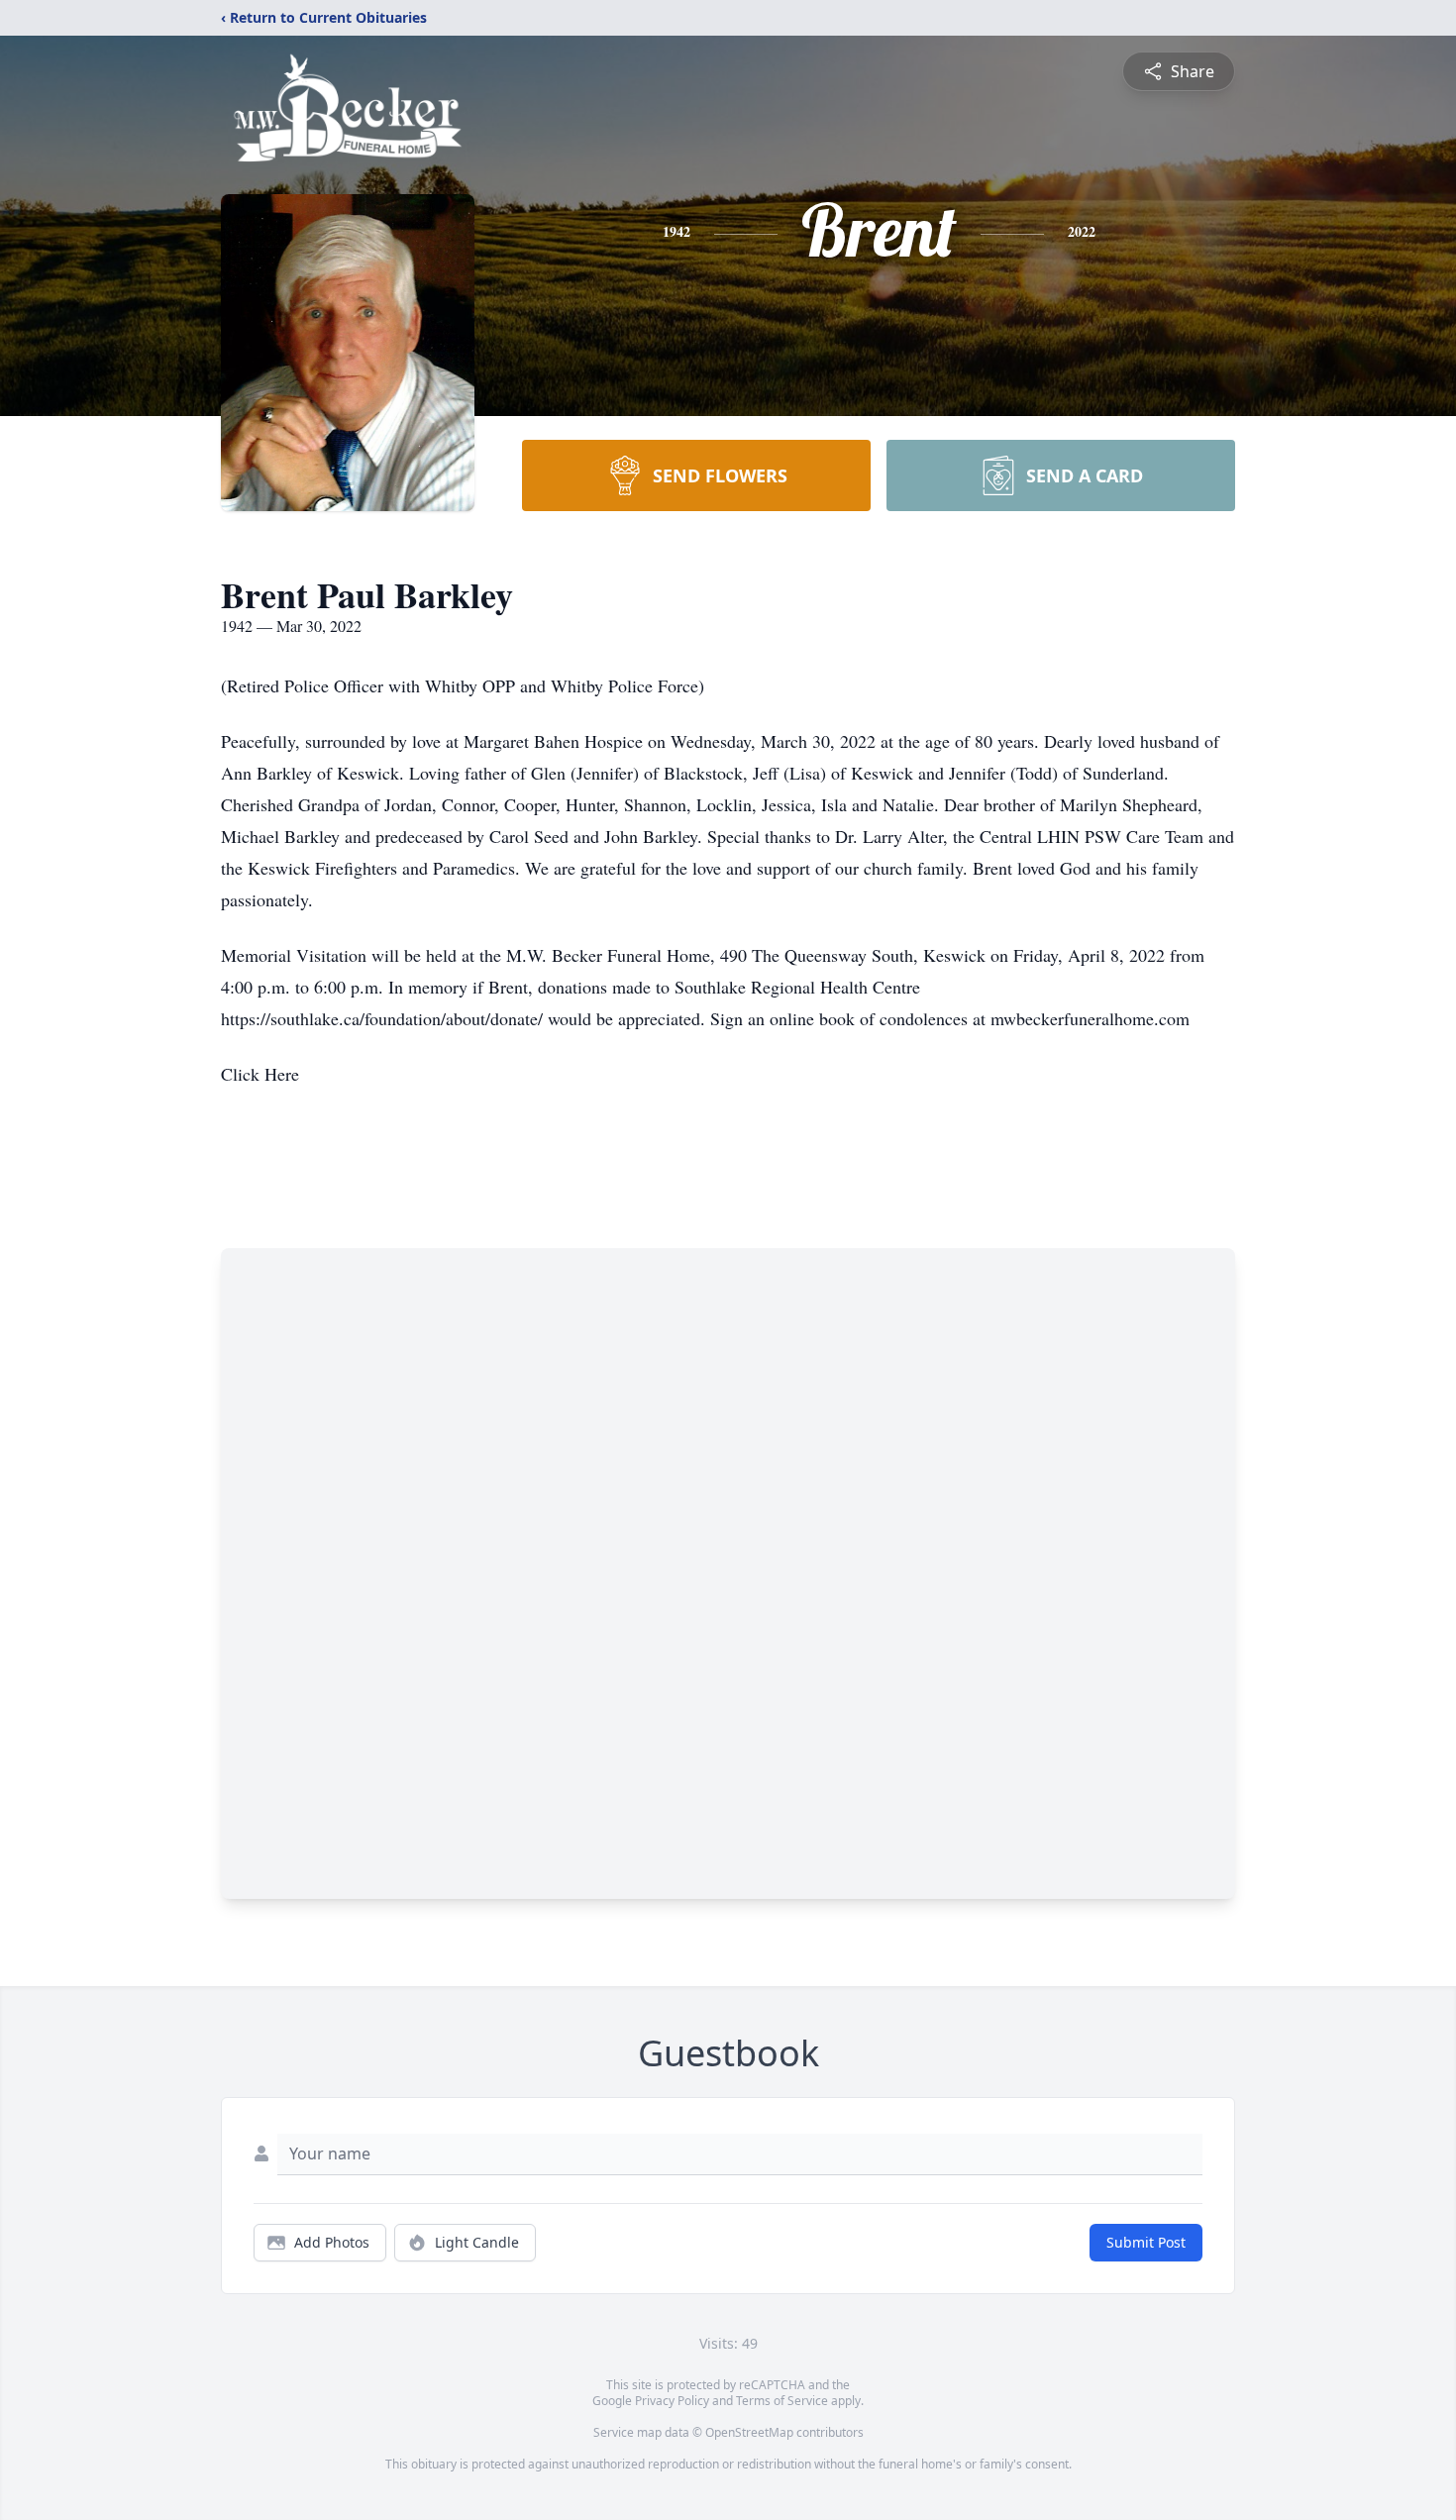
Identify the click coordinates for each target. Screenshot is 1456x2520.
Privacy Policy (672, 2401)
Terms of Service (782, 2401)
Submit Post (1146, 2242)
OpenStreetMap (749, 2432)
